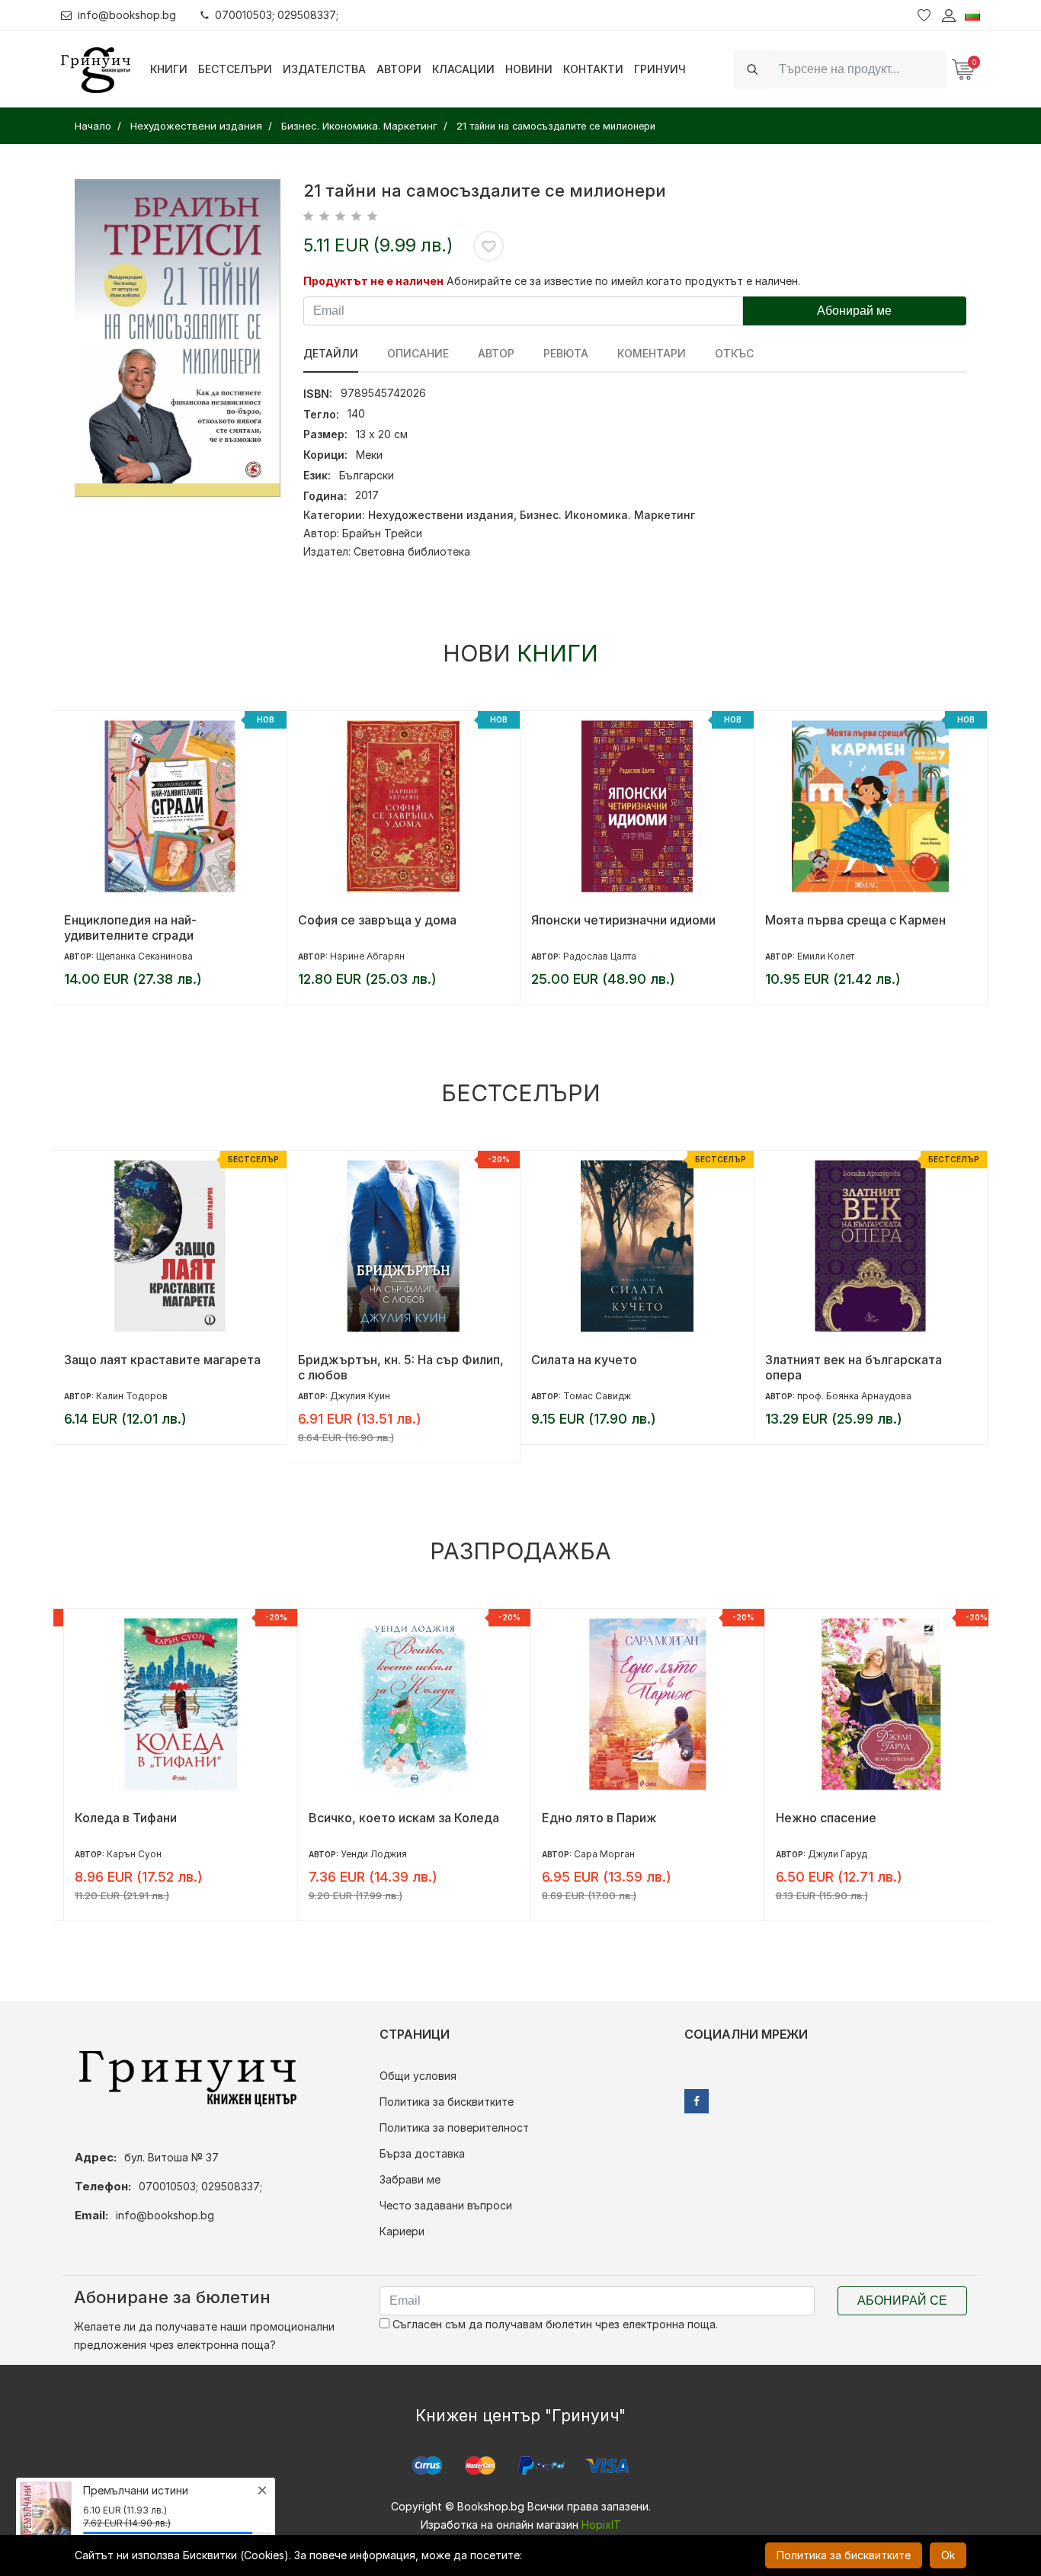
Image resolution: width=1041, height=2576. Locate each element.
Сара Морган (594, 1854)
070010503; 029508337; (277, 15)
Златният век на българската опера (854, 1367)
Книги (169, 69)
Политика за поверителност (454, 2127)
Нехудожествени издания (441, 515)
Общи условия (418, 2076)
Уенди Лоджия (363, 1854)
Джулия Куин (360, 1396)
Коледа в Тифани (115, 1818)
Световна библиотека (412, 551)
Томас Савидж (597, 1396)
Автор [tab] (496, 353)
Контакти (593, 69)
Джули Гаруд (827, 1854)
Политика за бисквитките (447, 2102)
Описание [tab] (418, 353)
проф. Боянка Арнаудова (854, 1396)
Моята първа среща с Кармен (855, 920)
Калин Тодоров (132, 1396)
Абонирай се (902, 2300)
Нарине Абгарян (367, 956)
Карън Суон (123, 1854)
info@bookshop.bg (127, 15)
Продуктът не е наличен (373, 281)
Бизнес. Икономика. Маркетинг (607, 515)
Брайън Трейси (382, 533)
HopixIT (601, 2525)
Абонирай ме (854, 311)
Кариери (402, 2231)
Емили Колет (826, 956)
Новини (529, 69)
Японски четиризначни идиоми (623, 920)
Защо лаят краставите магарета (162, 1360)
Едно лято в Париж (589, 1818)
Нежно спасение (815, 1818)
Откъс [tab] (734, 353)
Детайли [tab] (331, 353)
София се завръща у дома (377, 920)
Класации (463, 69)
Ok (948, 2555)
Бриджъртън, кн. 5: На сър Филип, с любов (401, 1367)
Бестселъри (235, 69)
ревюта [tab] (566, 353)
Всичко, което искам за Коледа (393, 1818)
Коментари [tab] (652, 353)
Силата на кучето (584, 1360)
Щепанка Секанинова (144, 956)
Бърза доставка (422, 2153)
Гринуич (660, 69)
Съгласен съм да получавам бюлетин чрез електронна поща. (554, 2324)
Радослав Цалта (600, 956)
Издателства (324, 69)
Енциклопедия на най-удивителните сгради (130, 928)
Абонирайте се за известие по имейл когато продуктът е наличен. (623, 281)
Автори (399, 69)
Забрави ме (410, 2179)
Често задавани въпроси (446, 2205)
